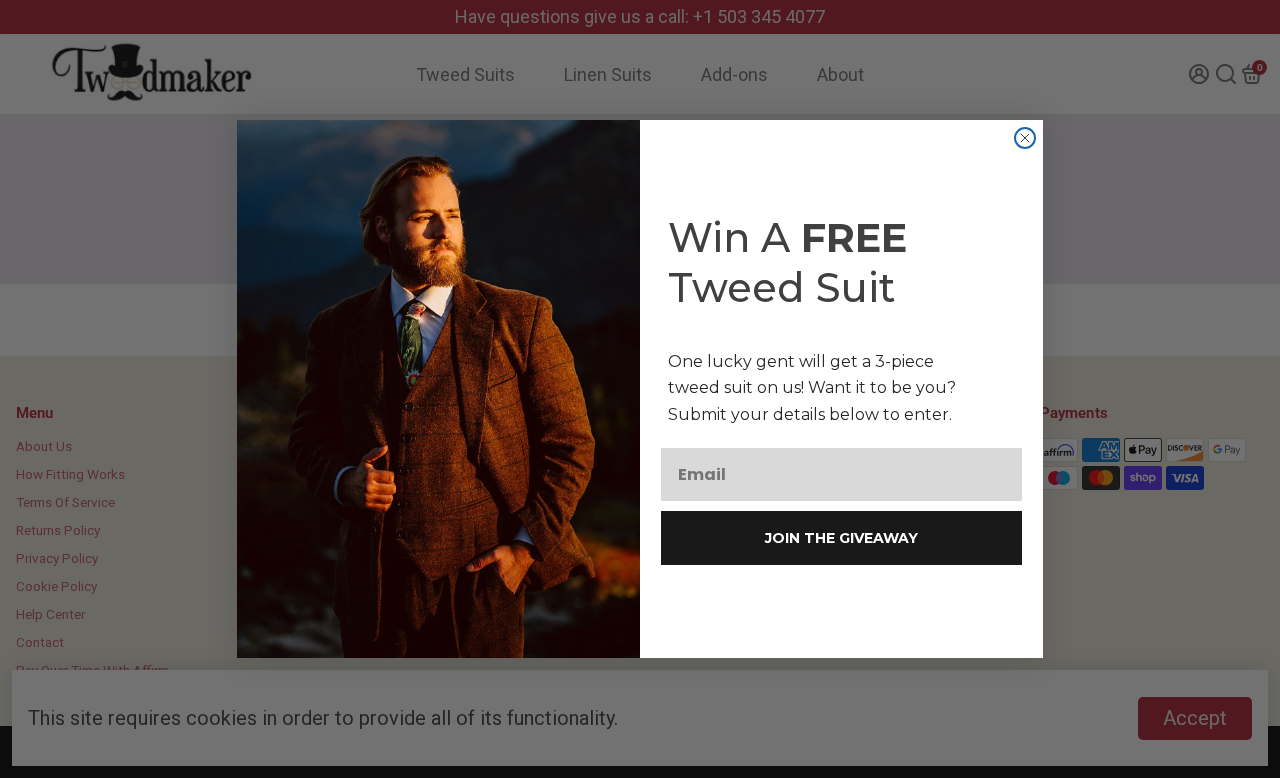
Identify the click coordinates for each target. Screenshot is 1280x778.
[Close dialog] (1025, 138)
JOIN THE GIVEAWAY (841, 538)
